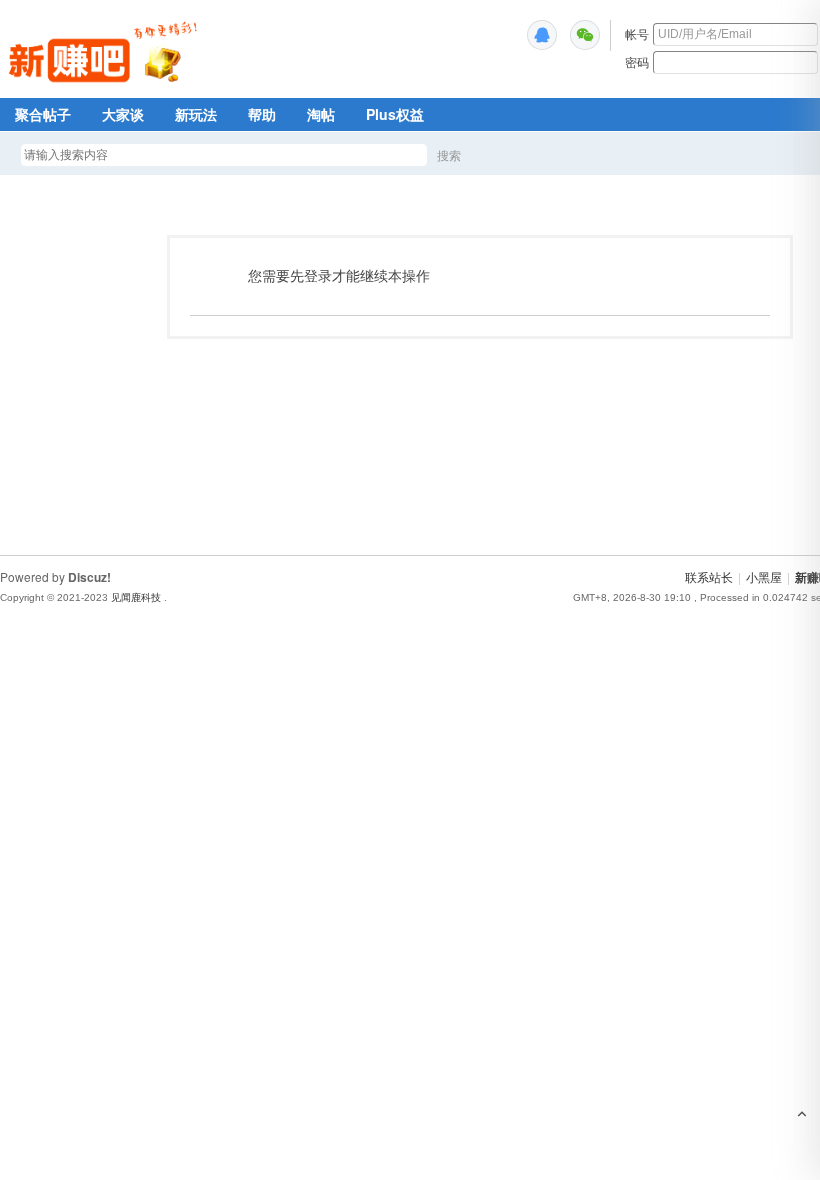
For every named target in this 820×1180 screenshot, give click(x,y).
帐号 (637, 33)
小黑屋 (764, 576)
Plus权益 (395, 114)
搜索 (449, 154)
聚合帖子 (43, 114)
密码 (637, 61)
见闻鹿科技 (136, 597)
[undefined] (542, 35)
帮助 (262, 114)
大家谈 (123, 114)
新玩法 (196, 114)
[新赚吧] (105, 85)
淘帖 (321, 114)
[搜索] (507, 154)
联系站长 (709, 576)
